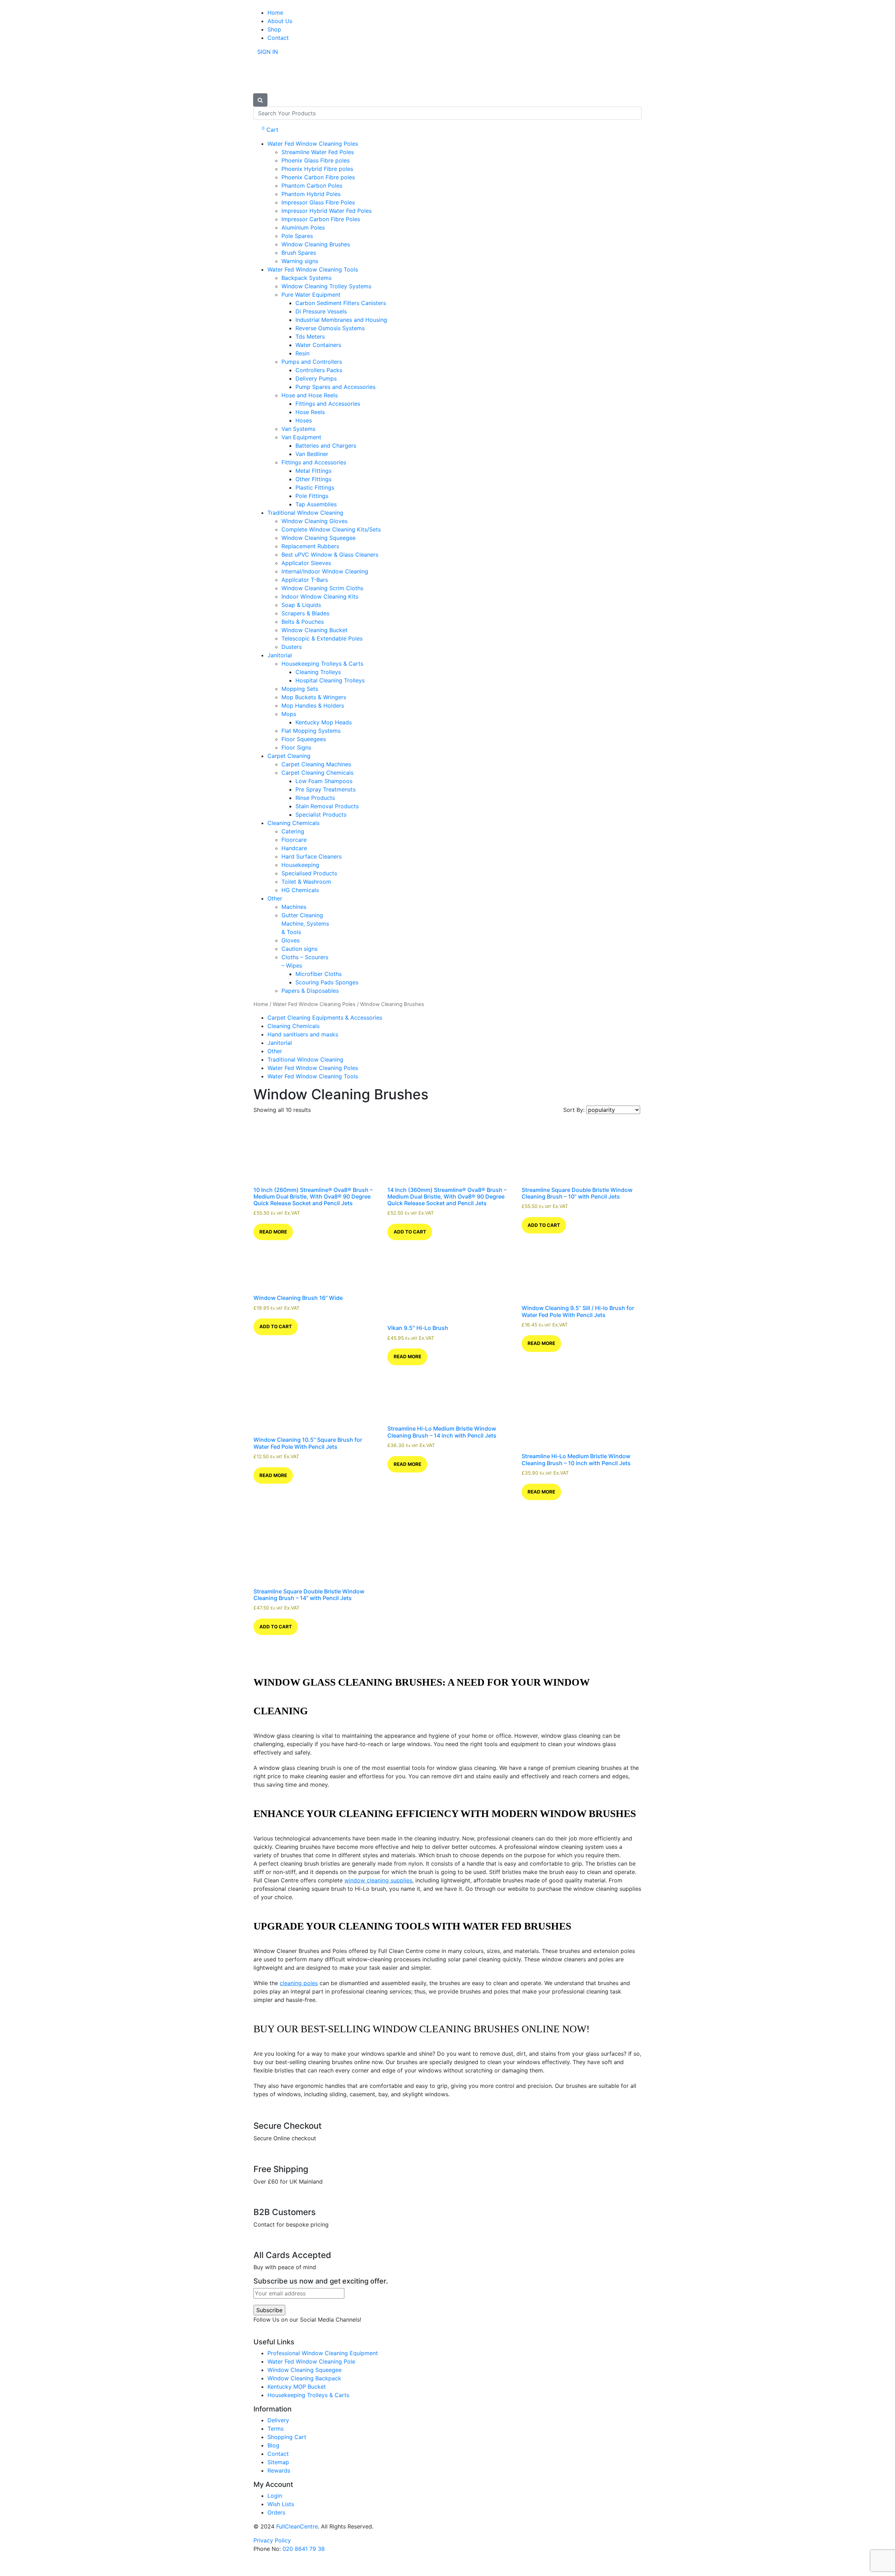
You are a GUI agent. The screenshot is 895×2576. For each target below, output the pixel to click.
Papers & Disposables (310, 991)
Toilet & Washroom (306, 882)
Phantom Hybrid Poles (311, 194)
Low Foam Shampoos (324, 781)
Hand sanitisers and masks (303, 1034)
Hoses (304, 420)
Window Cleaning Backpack (304, 2378)
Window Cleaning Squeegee (318, 538)
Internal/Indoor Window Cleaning (325, 571)
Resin (302, 353)
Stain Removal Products (327, 806)
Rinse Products (315, 798)
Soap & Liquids (301, 605)
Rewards (279, 2470)
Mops (289, 714)
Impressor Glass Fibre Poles (318, 202)
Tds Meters (310, 337)
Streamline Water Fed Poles (318, 152)
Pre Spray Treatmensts (325, 789)
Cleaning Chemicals (293, 823)
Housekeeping (300, 865)
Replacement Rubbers (310, 546)
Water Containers (318, 345)
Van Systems (298, 429)
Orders (276, 2512)
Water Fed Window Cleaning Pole (311, 2361)
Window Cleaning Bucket (314, 630)
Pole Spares (297, 236)
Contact (278, 38)
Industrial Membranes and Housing (341, 320)
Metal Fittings (313, 471)
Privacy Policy (272, 2540)
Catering (293, 831)
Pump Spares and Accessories (335, 387)
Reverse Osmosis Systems (330, 328)
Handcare (294, 848)
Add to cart (410, 1232)
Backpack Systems (306, 278)
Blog (273, 2445)
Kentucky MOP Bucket (297, 2387)
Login (275, 2496)
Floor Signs (296, 747)
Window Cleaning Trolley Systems (326, 286)
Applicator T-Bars (305, 580)
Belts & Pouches (303, 622)
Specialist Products (321, 815)
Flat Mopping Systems (311, 731)
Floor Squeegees (304, 739)
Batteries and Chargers (326, 446)
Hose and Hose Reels (310, 395)
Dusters (292, 647)
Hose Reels (310, 412)
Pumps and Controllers (312, 362)
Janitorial (280, 655)
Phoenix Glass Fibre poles (316, 160)
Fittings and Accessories (328, 404)
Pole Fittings (312, 496)
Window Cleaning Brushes (316, 244)
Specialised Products (309, 873)
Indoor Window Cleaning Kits (320, 596)
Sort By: (575, 1110)
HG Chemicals (300, 890)
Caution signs (299, 949)
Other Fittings (313, 479)
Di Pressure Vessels (321, 311)
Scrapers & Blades (305, 613)
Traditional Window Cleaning (305, 513)
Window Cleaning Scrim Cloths (322, 588)
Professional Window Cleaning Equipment (323, 2353)
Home (275, 13)
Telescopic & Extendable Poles (322, 638)
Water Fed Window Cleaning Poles (313, 144)
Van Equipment (301, 437)
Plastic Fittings (315, 487)
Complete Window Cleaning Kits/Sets (331, 529)
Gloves (291, 940)
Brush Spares (299, 253)
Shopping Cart (287, 2437)
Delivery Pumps (316, 378)
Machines (294, 907)
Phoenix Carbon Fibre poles (318, 177)
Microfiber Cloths (318, 974)
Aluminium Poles (303, 227)
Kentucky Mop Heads (324, 722)
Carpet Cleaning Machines (316, 764)
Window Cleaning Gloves (314, 521)
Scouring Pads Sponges (327, 982)
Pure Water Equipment (311, 295)
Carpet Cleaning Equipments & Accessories (325, 1018)
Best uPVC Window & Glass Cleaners (330, 555)
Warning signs (300, 261)
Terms (275, 2429)
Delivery (278, 2420)
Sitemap (278, 2462)
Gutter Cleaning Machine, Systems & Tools (305, 924)
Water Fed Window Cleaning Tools (313, 269)
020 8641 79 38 (304, 2549)
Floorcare (294, 840)
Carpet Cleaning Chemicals (317, 773)
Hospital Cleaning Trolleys (330, 680)
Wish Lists (281, 2504)
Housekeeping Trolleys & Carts (322, 664)
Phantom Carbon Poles (312, 186)
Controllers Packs (319, 370)
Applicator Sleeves (306, 563)
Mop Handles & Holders (313, 705)
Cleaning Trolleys (318, 672)
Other (275, 898)
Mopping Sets (300, 689)
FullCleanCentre (297, 2526)
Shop (274, 29)
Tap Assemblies (316, 504)
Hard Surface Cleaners (312, 856)
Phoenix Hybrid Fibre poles (317, 169)
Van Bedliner (312, 454)
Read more (273, 1232)
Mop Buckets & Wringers (314, 697)
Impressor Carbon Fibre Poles (321, 219)
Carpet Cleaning (289, 756)
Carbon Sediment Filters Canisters (341, 303)
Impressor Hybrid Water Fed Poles (327, 211)
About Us (280, 21)
